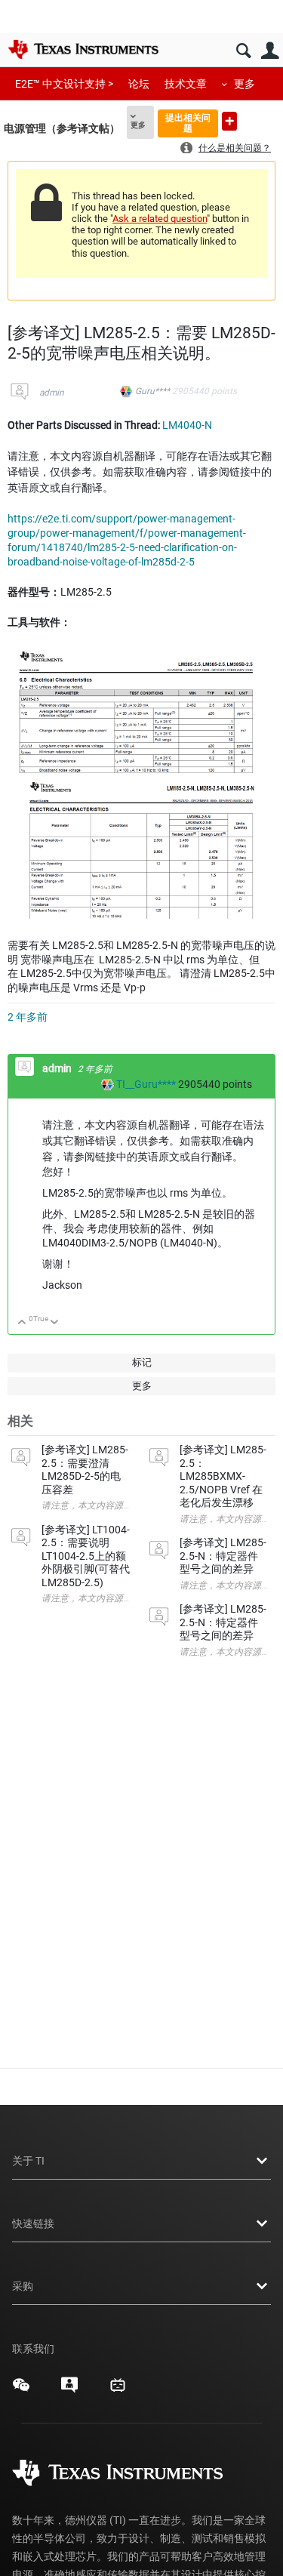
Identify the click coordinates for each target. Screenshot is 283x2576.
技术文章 (186, 84)
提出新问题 (229, 121)
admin (52, 393)
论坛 (139, 84)
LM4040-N (187, 425)
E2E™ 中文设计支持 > (64, 84)
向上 (22, 1323)
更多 (245, 84)
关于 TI (28, 2161)
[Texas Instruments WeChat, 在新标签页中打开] (21, 2390)
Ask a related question (160, 219)
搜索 (243, 51)
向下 (55, 1323)
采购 (23, 2286)
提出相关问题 (188, 123)
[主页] (83, 49)
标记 (142, 1362)
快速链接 (33, 2223)
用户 (270, 51)
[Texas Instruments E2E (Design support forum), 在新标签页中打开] (69, 2390)
